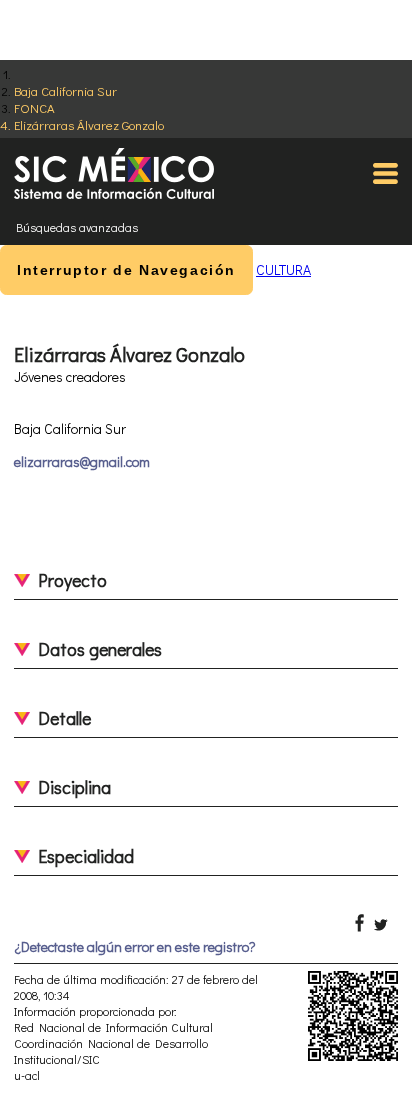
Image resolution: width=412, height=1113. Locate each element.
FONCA (34, 107)
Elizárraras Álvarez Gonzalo (89, 124)
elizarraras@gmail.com (82, 461)
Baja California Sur (65, 90)
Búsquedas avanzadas (77, 227)
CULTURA (283, 269)
